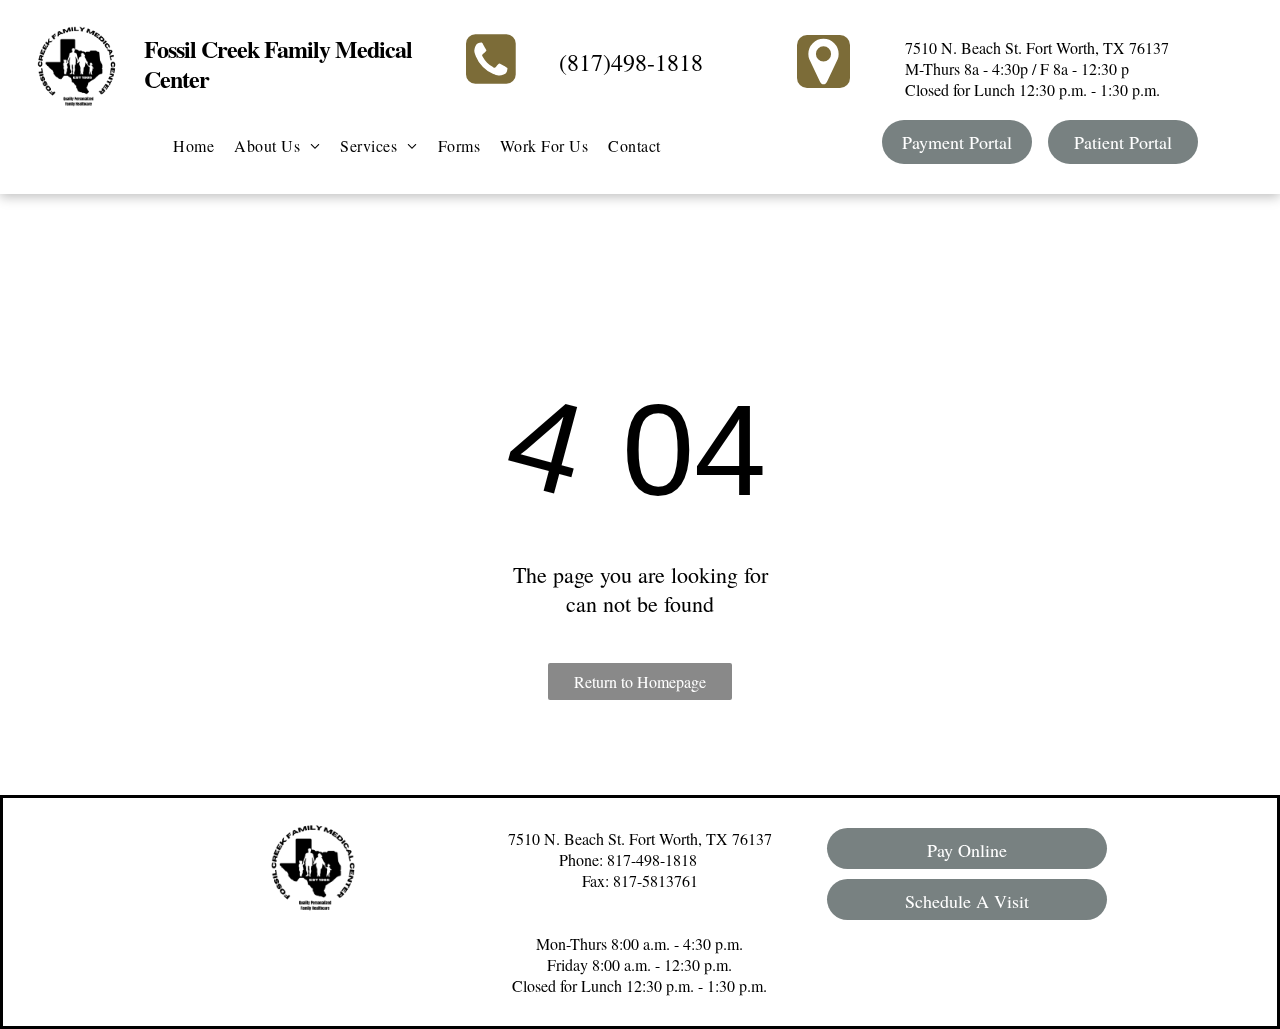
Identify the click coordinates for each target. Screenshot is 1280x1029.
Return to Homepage (640, 681)
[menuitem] (193, 145)
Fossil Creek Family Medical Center (278, 63)
